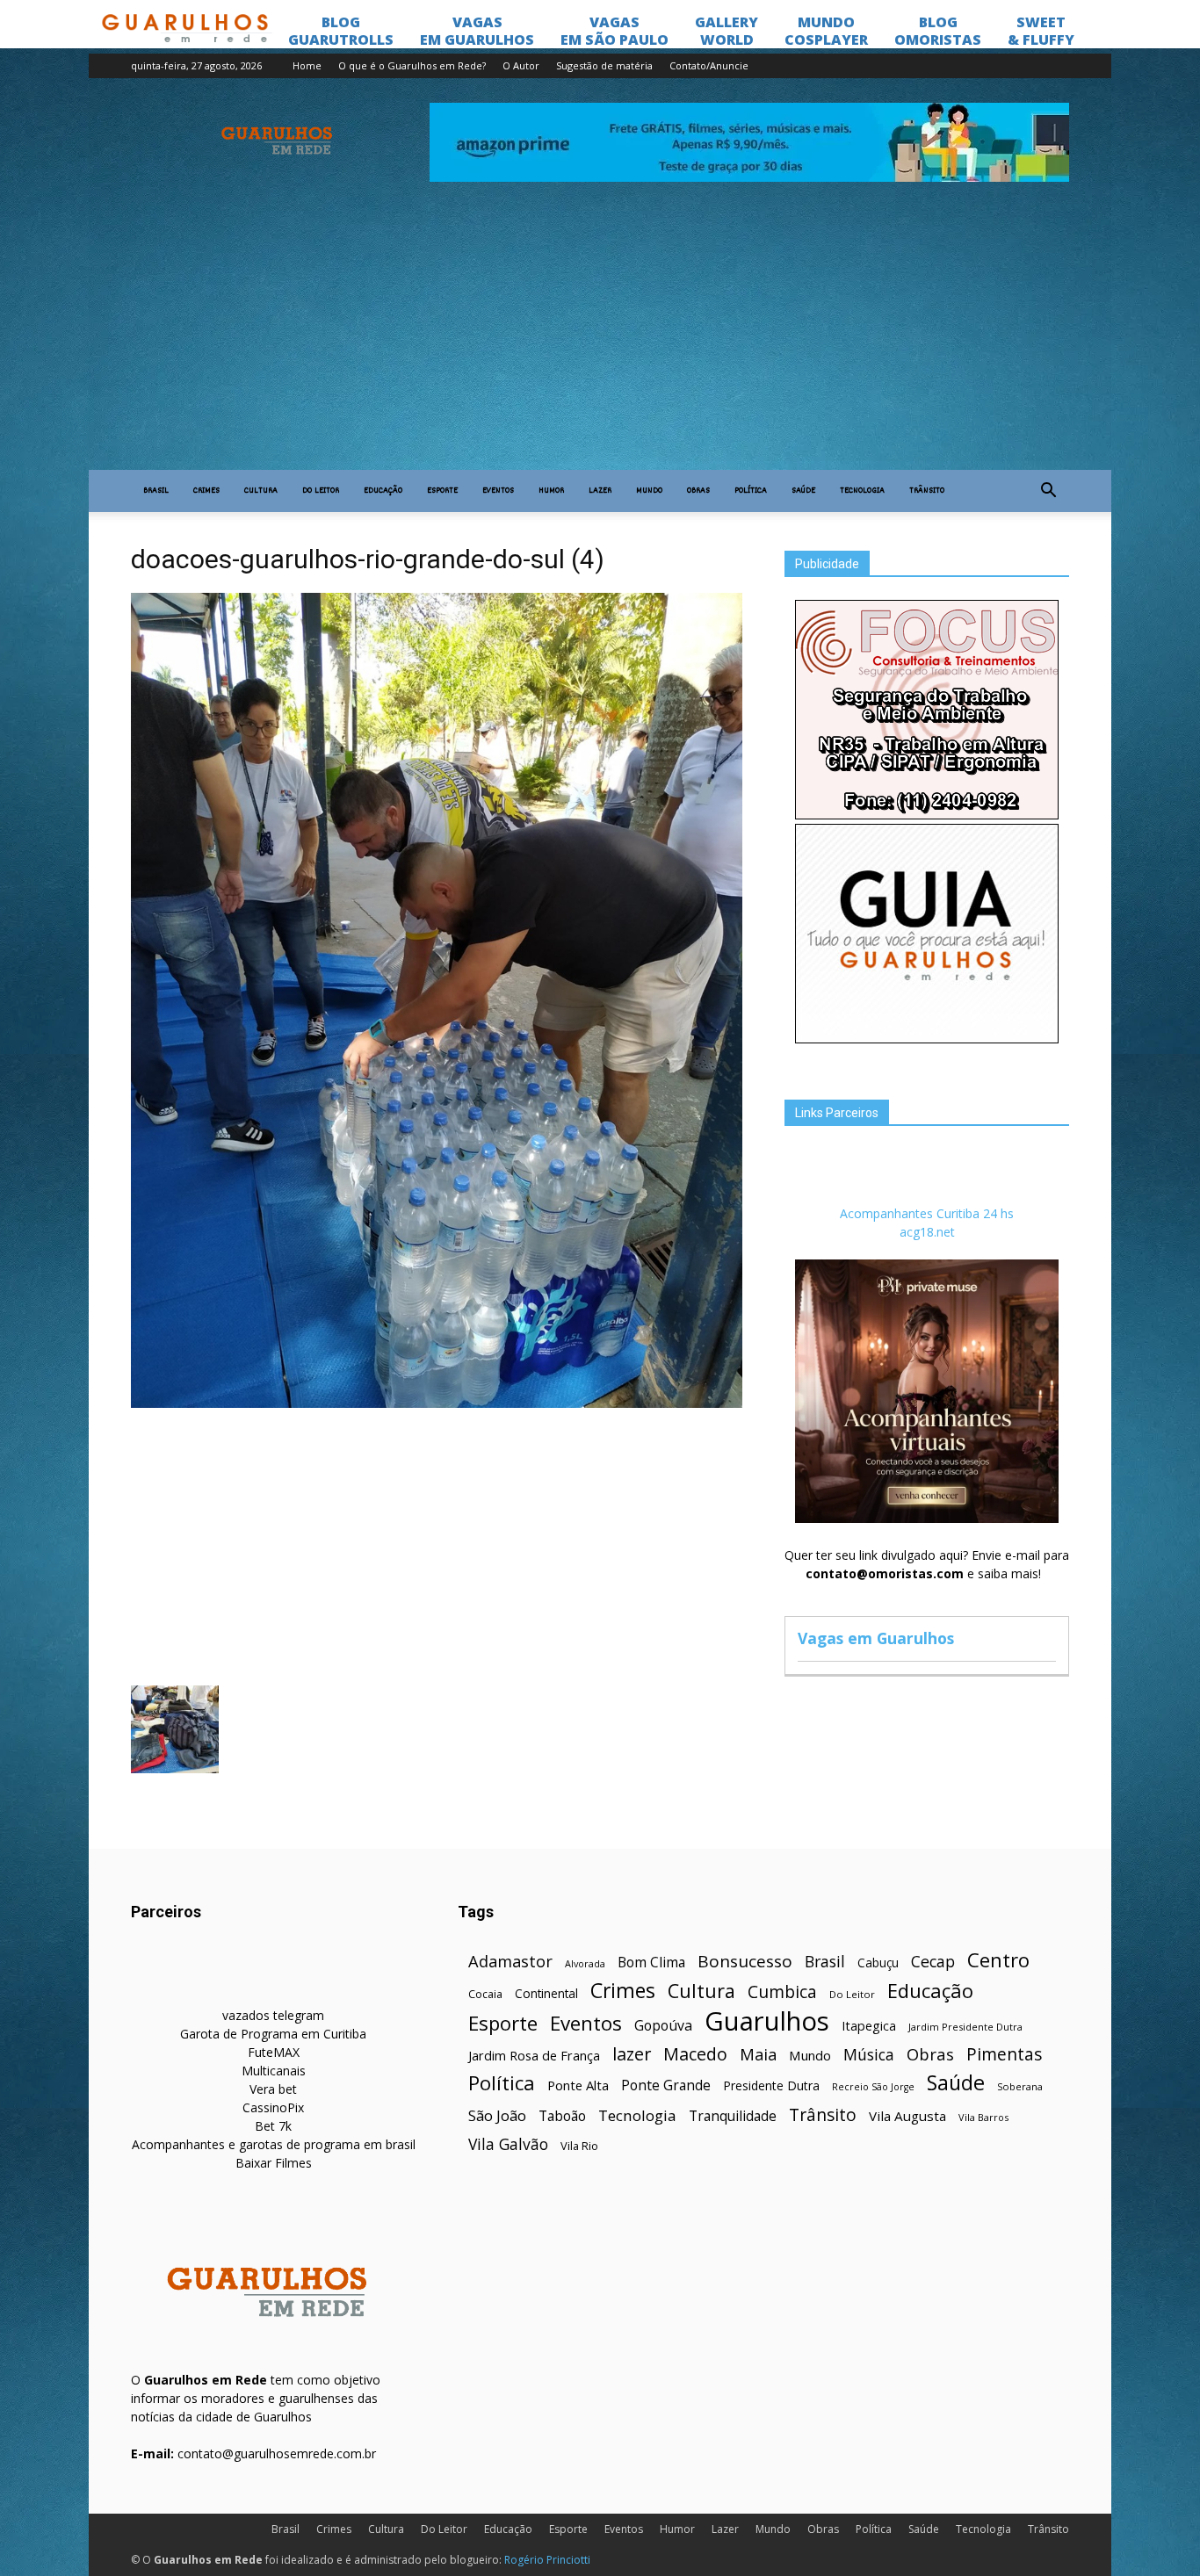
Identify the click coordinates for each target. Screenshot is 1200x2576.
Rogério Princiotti (547, 2560)
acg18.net (927, 1232)
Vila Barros (983, 2117)
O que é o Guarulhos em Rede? (412, 65)
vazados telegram (273, 2015)
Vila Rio (579, 2146)
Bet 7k (273, 2126)
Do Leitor (321, 491)
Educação (383, 491)
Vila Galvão (508, 2144)
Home (307, 65)
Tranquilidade (733, 2116)
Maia (758, 2054)
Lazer (600, 491)
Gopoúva (663, 2026)
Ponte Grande (666, 2085)
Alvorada (585, 1963)
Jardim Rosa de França (534, 2055)
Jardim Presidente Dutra (965, 2027)
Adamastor (510, 1962)
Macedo (695, 2054)
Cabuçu (878, 1963)
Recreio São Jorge (873, 2087)
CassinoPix (273, 2107)
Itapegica (869, 2026)
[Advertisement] (600, 338)
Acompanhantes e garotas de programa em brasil (274, 2144)
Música (869, 2055)
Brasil (156, 491)
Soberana (1020, 2086)
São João (497, 2115)
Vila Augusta (907, 2116)
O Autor (521, 65)
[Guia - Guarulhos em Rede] (927, 1039)
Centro (998, 1960)
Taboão (562, 2116)
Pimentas (1005, 2054)
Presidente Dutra (771, 2085)
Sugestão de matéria (604, 65)
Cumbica (782, 1992)
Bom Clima (651, 1963)
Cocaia (485, 1994)
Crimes (206, 491)
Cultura (261, 491)
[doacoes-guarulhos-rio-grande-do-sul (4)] (437, 1403)
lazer (632, 2054)
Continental (546, 1993)
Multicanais (274, 2071)
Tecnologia (862, 491)
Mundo (649, 491)
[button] (1048, 491)
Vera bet (273, 2089)
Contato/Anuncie (709, 65)
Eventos (498, 491)
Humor (551, 491)
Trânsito (927, 491)
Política (751, 491)
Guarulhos (767, 2021)
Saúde (803, 491)
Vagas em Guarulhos (876, 1638)
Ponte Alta (578, 2085)
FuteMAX (274, 2052)
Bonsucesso (745, 1962)
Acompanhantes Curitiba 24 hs (927, 1213)
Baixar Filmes (274, 2163)
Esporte (442, 491)
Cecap (933, 1962)
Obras (698, 491)
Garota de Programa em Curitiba (273, 2034)
